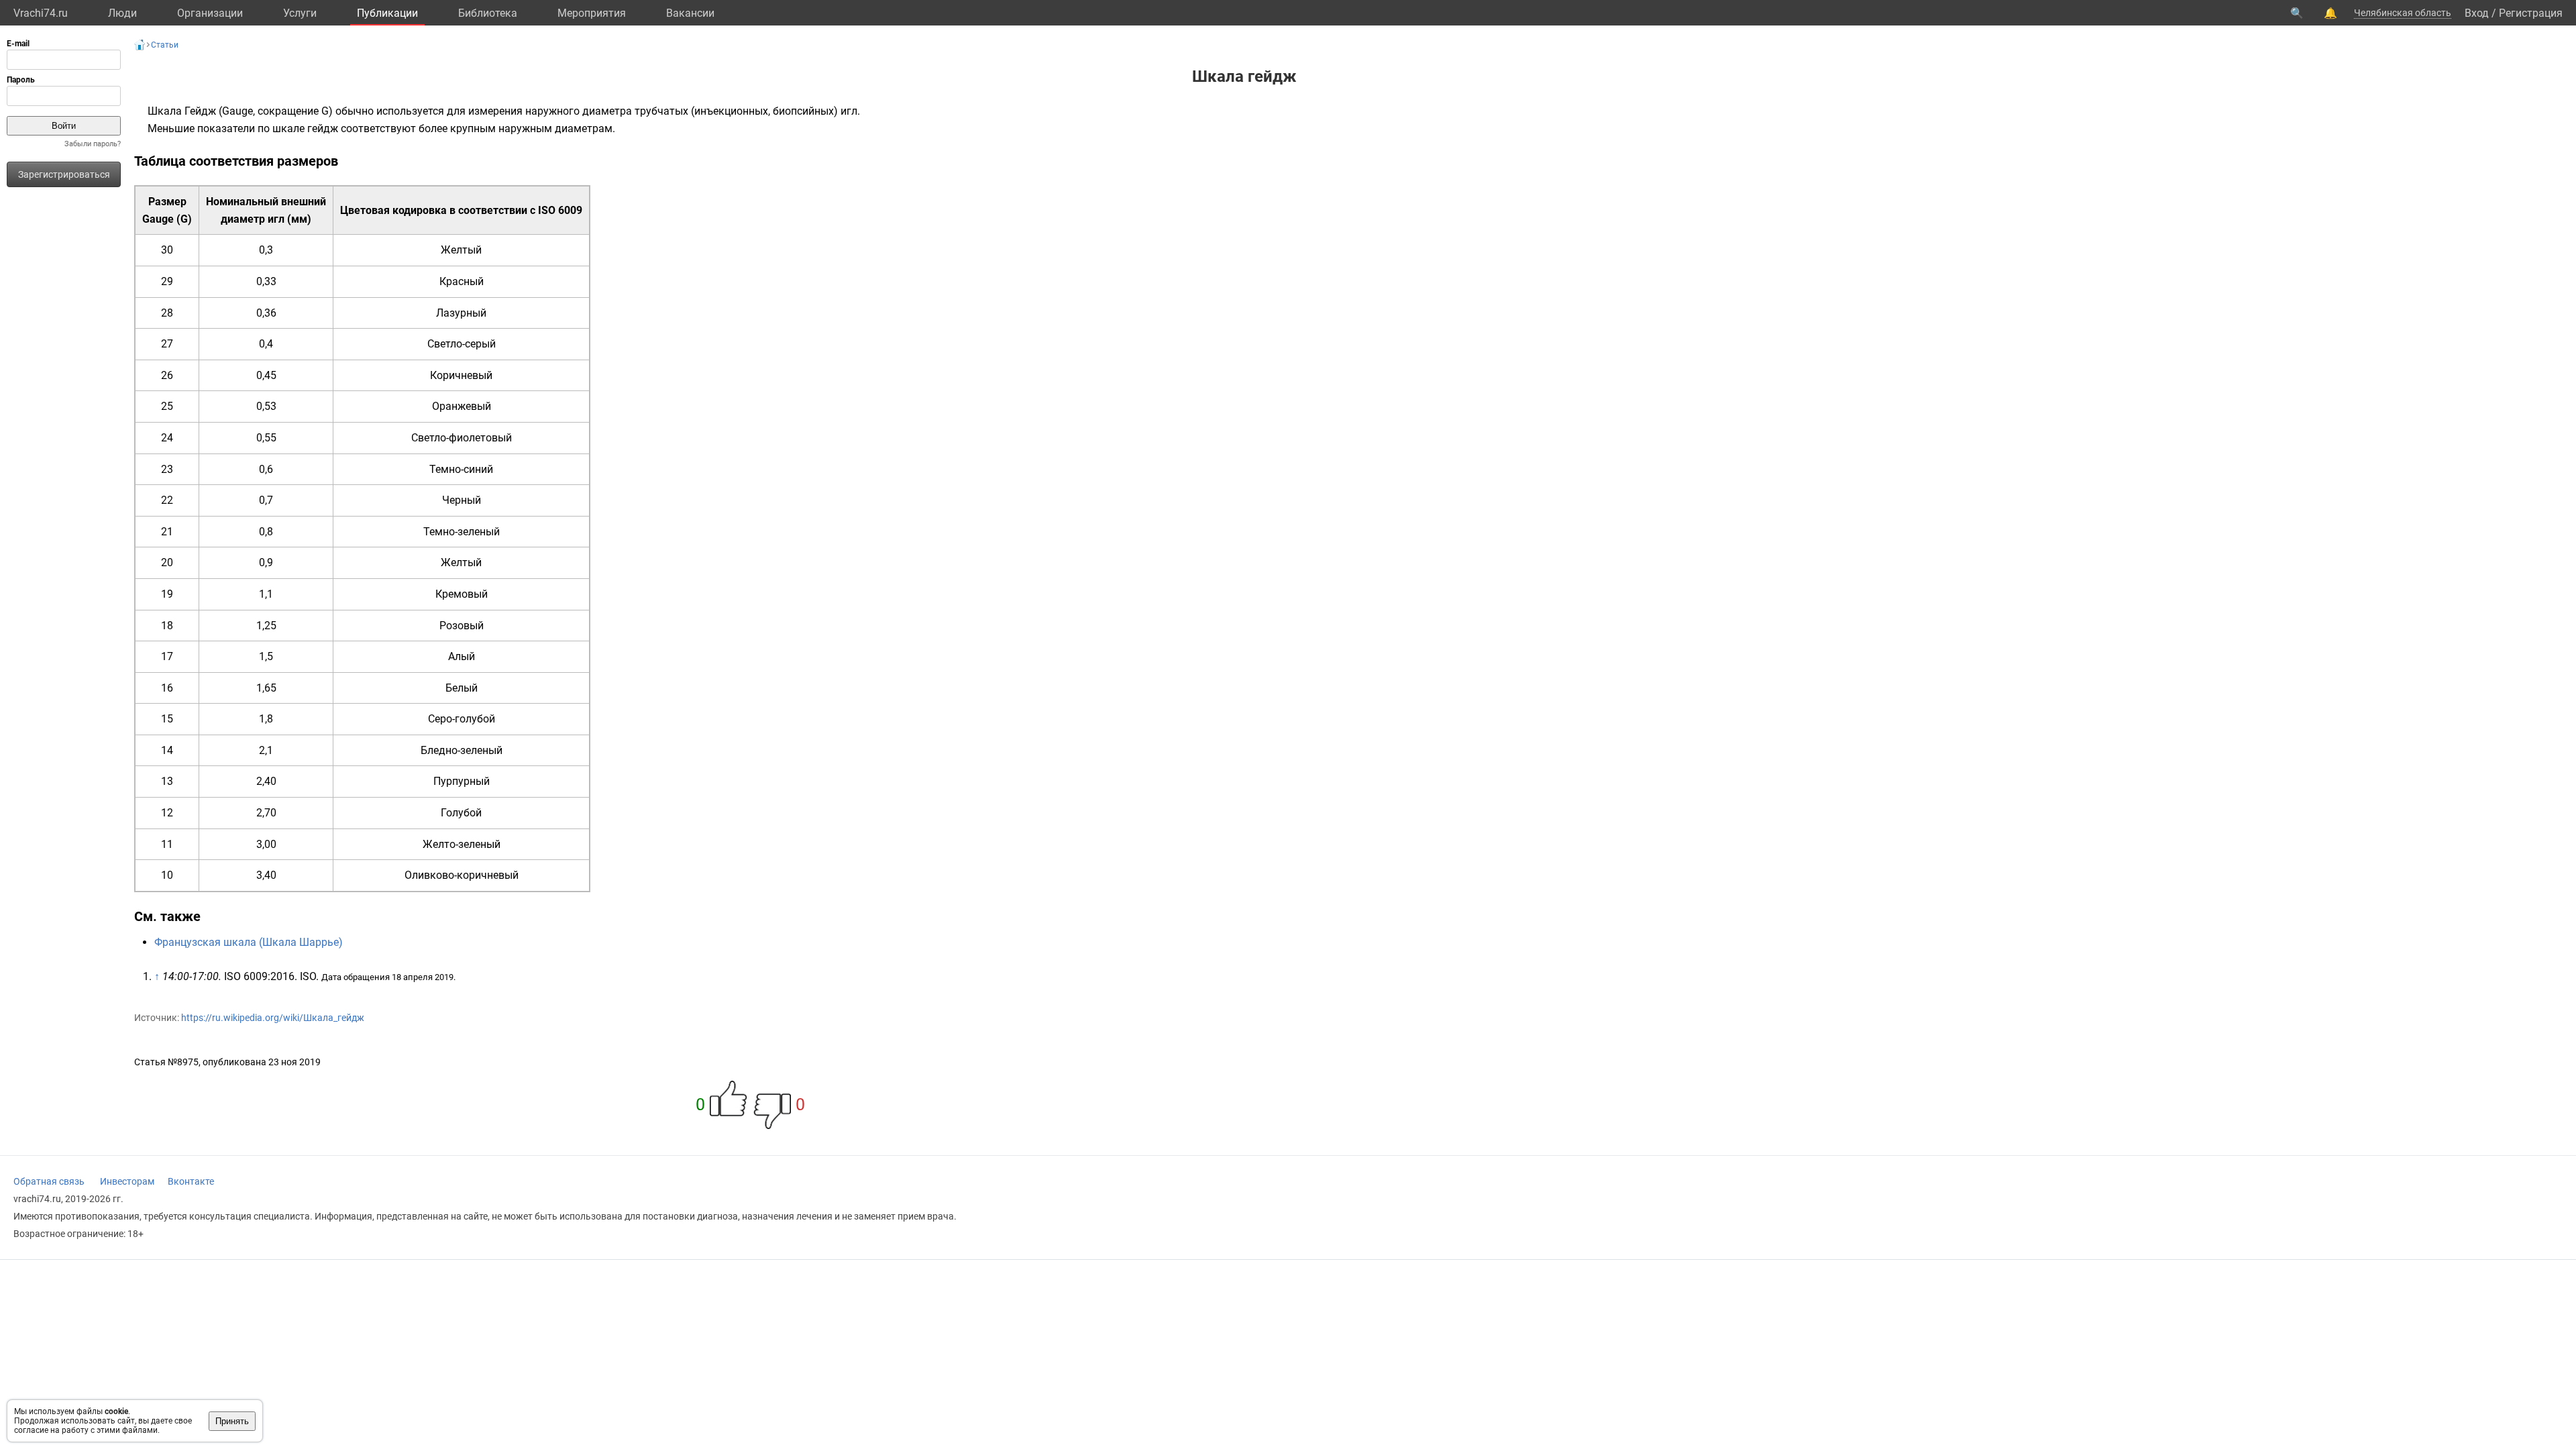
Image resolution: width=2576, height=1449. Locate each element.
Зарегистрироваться (64, 174)
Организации (210, 13)
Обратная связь (49, 1181)
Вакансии (690, 13)
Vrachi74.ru (41, 13)
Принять (232, 1421)
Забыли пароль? (93, 144)
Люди (122, 13)
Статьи (165, 45)
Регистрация (2531, 13)
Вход (2477, 13)
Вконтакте (191, 1181)
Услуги (300, 13)
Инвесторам (127, 1181)
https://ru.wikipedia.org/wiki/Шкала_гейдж (273, 1018)
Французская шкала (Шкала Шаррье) (249, 942)
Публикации (387, 13)
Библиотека (488, 13)
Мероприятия (592, 13)
